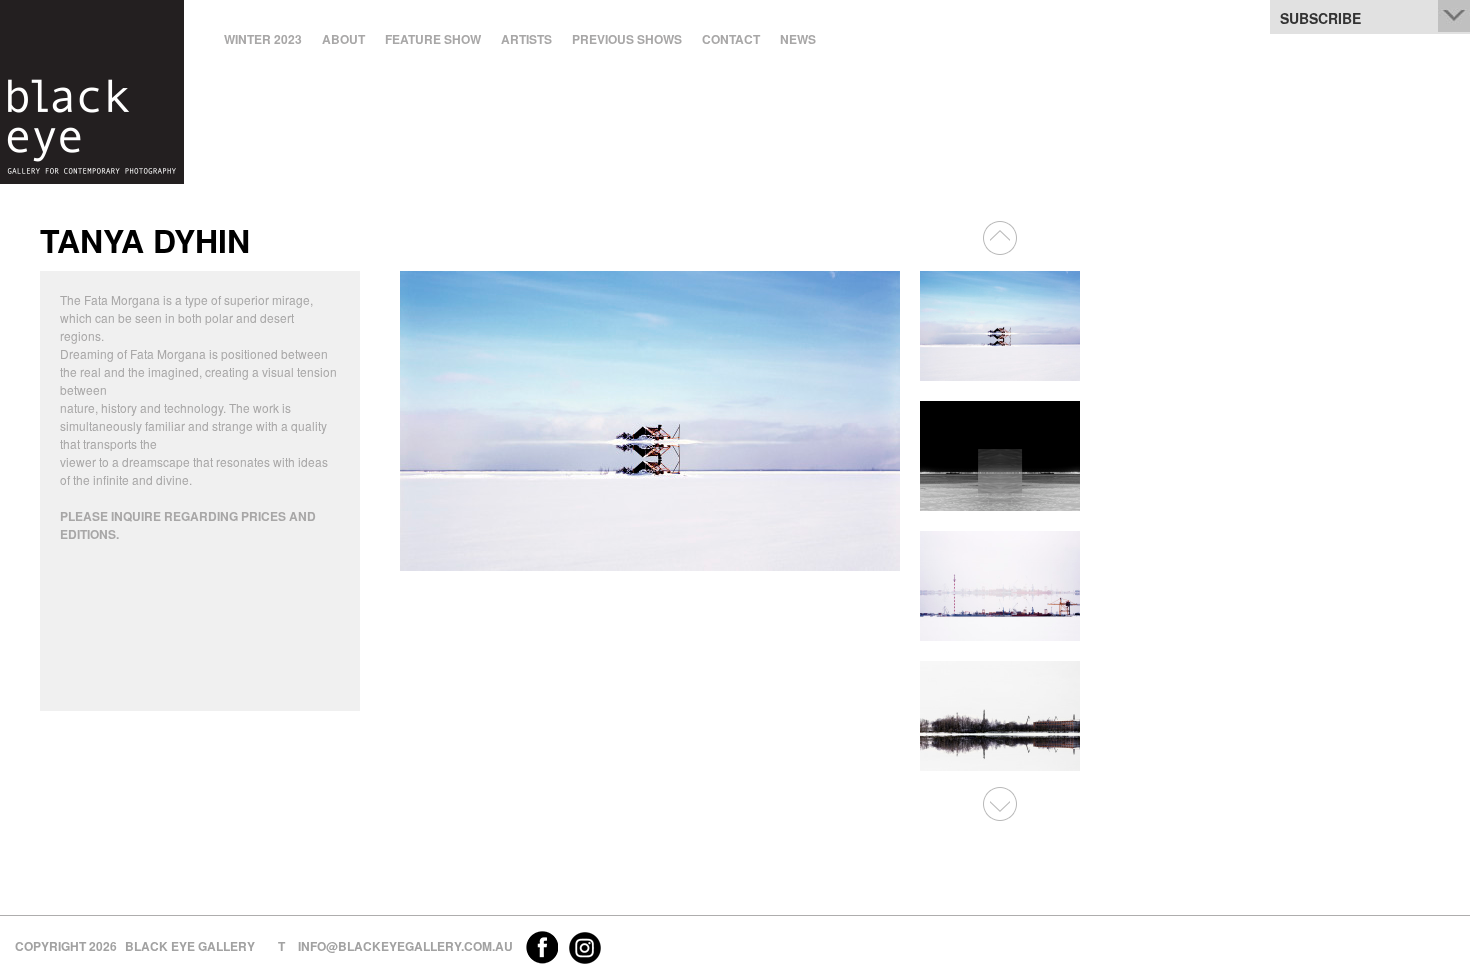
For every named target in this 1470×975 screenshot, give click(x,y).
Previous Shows (627, 39)
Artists (526, 39)
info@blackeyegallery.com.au (405, 946)
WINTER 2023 (263, 39)
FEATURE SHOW (433, 39)
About (343, 39)
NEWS (798, 39)
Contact (731, 39)
